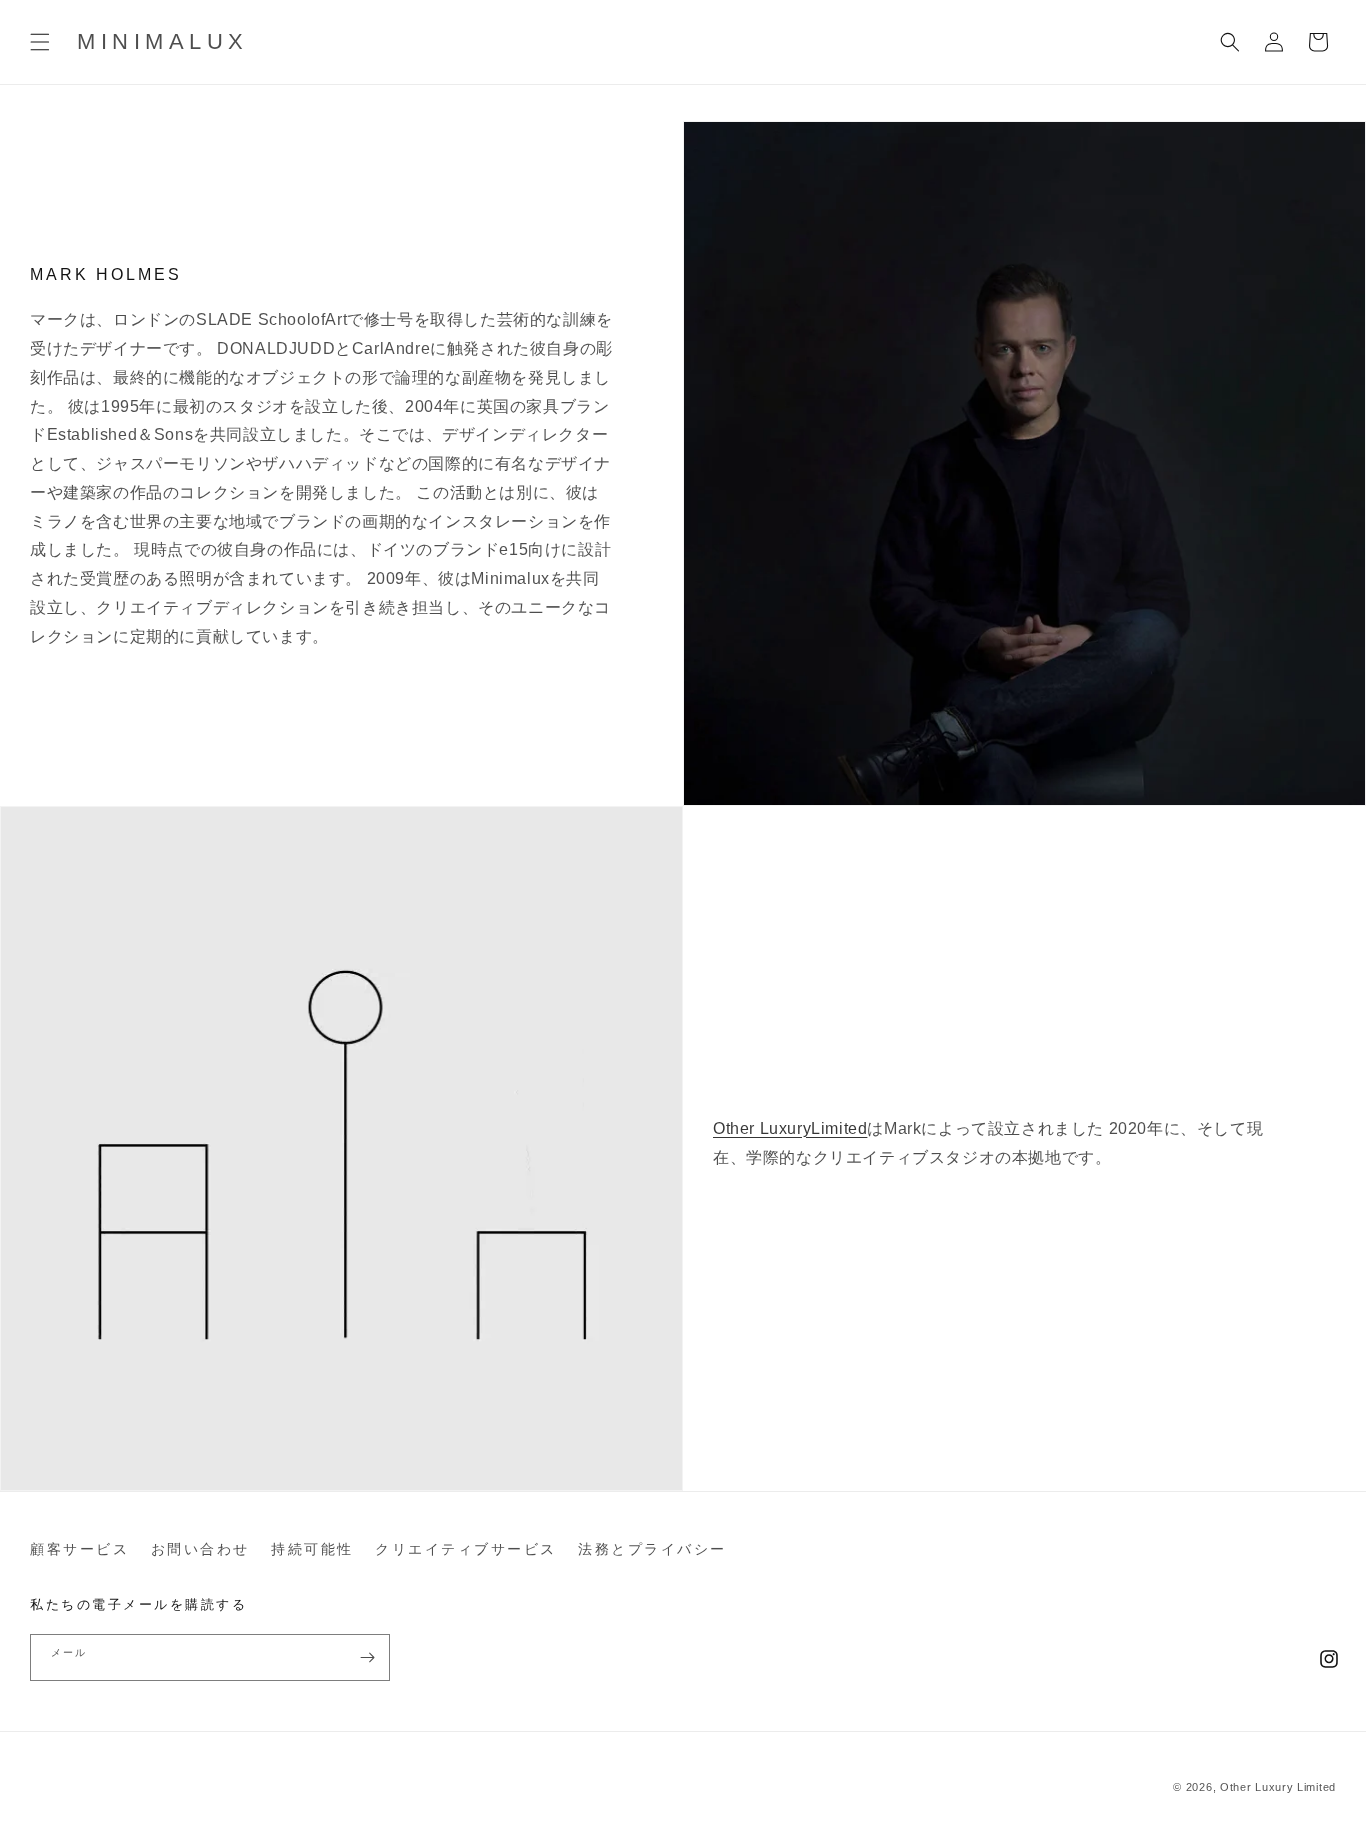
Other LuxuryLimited (790, 1128)
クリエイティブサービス (466, 1549)
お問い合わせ (200, 1549)
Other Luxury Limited (1278, 1787)
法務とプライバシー (652, 1549)
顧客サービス (79, 1549)
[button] (40, 42)
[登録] (367, 1657)
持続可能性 (312, 1549)
